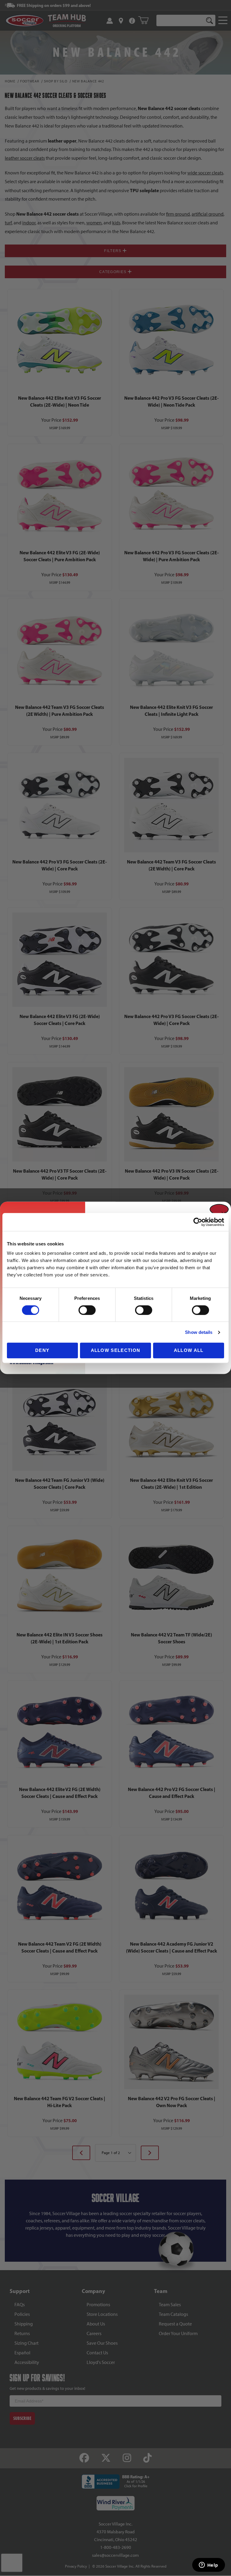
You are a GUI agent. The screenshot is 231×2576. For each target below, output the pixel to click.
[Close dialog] (219, 1210)
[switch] (87, 1310)
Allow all (189, 1350)
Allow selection (116, 1350)
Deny (42, 1350)
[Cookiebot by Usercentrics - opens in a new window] (198, 1222)
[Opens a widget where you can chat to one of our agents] (208, 2565)
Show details (199, 1332)
